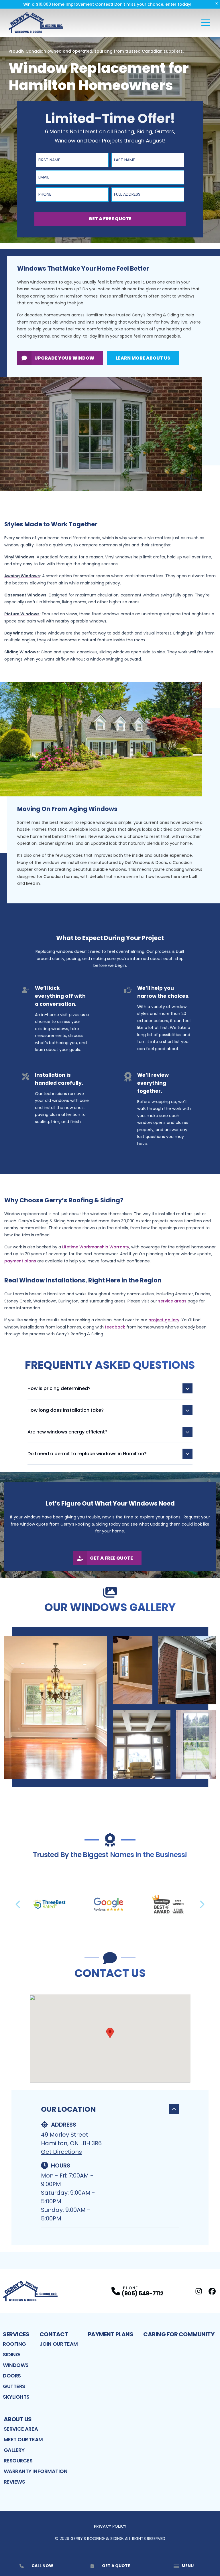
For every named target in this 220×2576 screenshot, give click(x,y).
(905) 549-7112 (142, 2293)
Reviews (14, 2482)
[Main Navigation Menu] (206, 23)
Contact (54, 2334)
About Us (18, 2419)
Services (16, 2334)
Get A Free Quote (110, 219)
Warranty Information (36, 2471)
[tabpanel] (110, 1707)
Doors (12, 2376)
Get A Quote (116, 2566)
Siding (11, 2354)
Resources (18, 2461)
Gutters (14, 2386)
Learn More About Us (143, 358)
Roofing (14, 2344)
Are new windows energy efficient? (67, 1432)
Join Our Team (59, 2344)
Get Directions (61, 2152)
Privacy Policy (110, 2526)
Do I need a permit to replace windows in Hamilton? (87, 1454)
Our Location (68, 2109)
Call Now (42, 2566)
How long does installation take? (66, 1410)
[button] (110, 2033)
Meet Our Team (23, 2439)
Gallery (14, 2450)
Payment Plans (111, 2334)
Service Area (21, 2429)
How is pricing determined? (59, 1388)
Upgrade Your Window (64, 358)
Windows (16, 2365)
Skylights (16, 2397)
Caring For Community (179, 2334)
